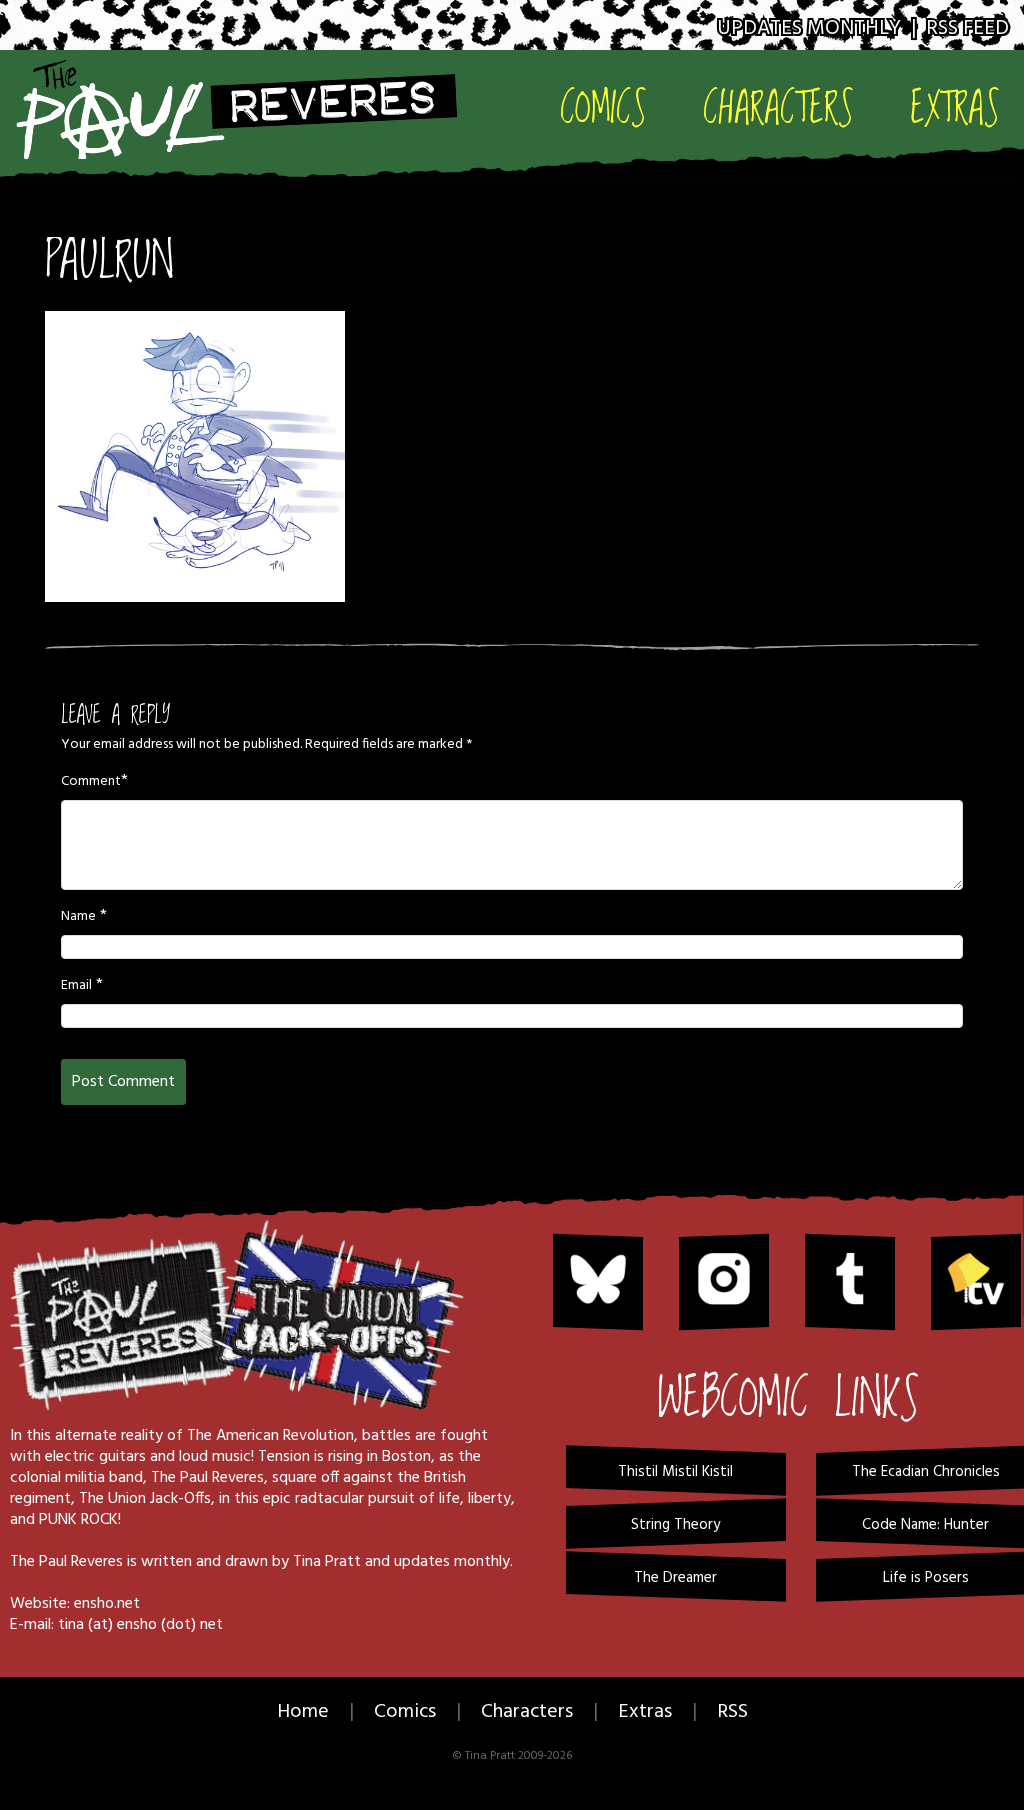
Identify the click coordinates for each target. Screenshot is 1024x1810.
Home (303, 1712)
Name (78, 917)
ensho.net (107, 1604)
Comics (603, 106)
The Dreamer (675, 1578)
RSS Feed (967, 28)
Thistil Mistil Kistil (675, 1472)
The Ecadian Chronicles (926, 1472)
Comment (91, 782)
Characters (778, 106)
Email (76, 986)
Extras (955, 106)
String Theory (675, 1525)
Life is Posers (926, 1578)
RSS (732, 1712)
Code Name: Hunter (925, 1525)
